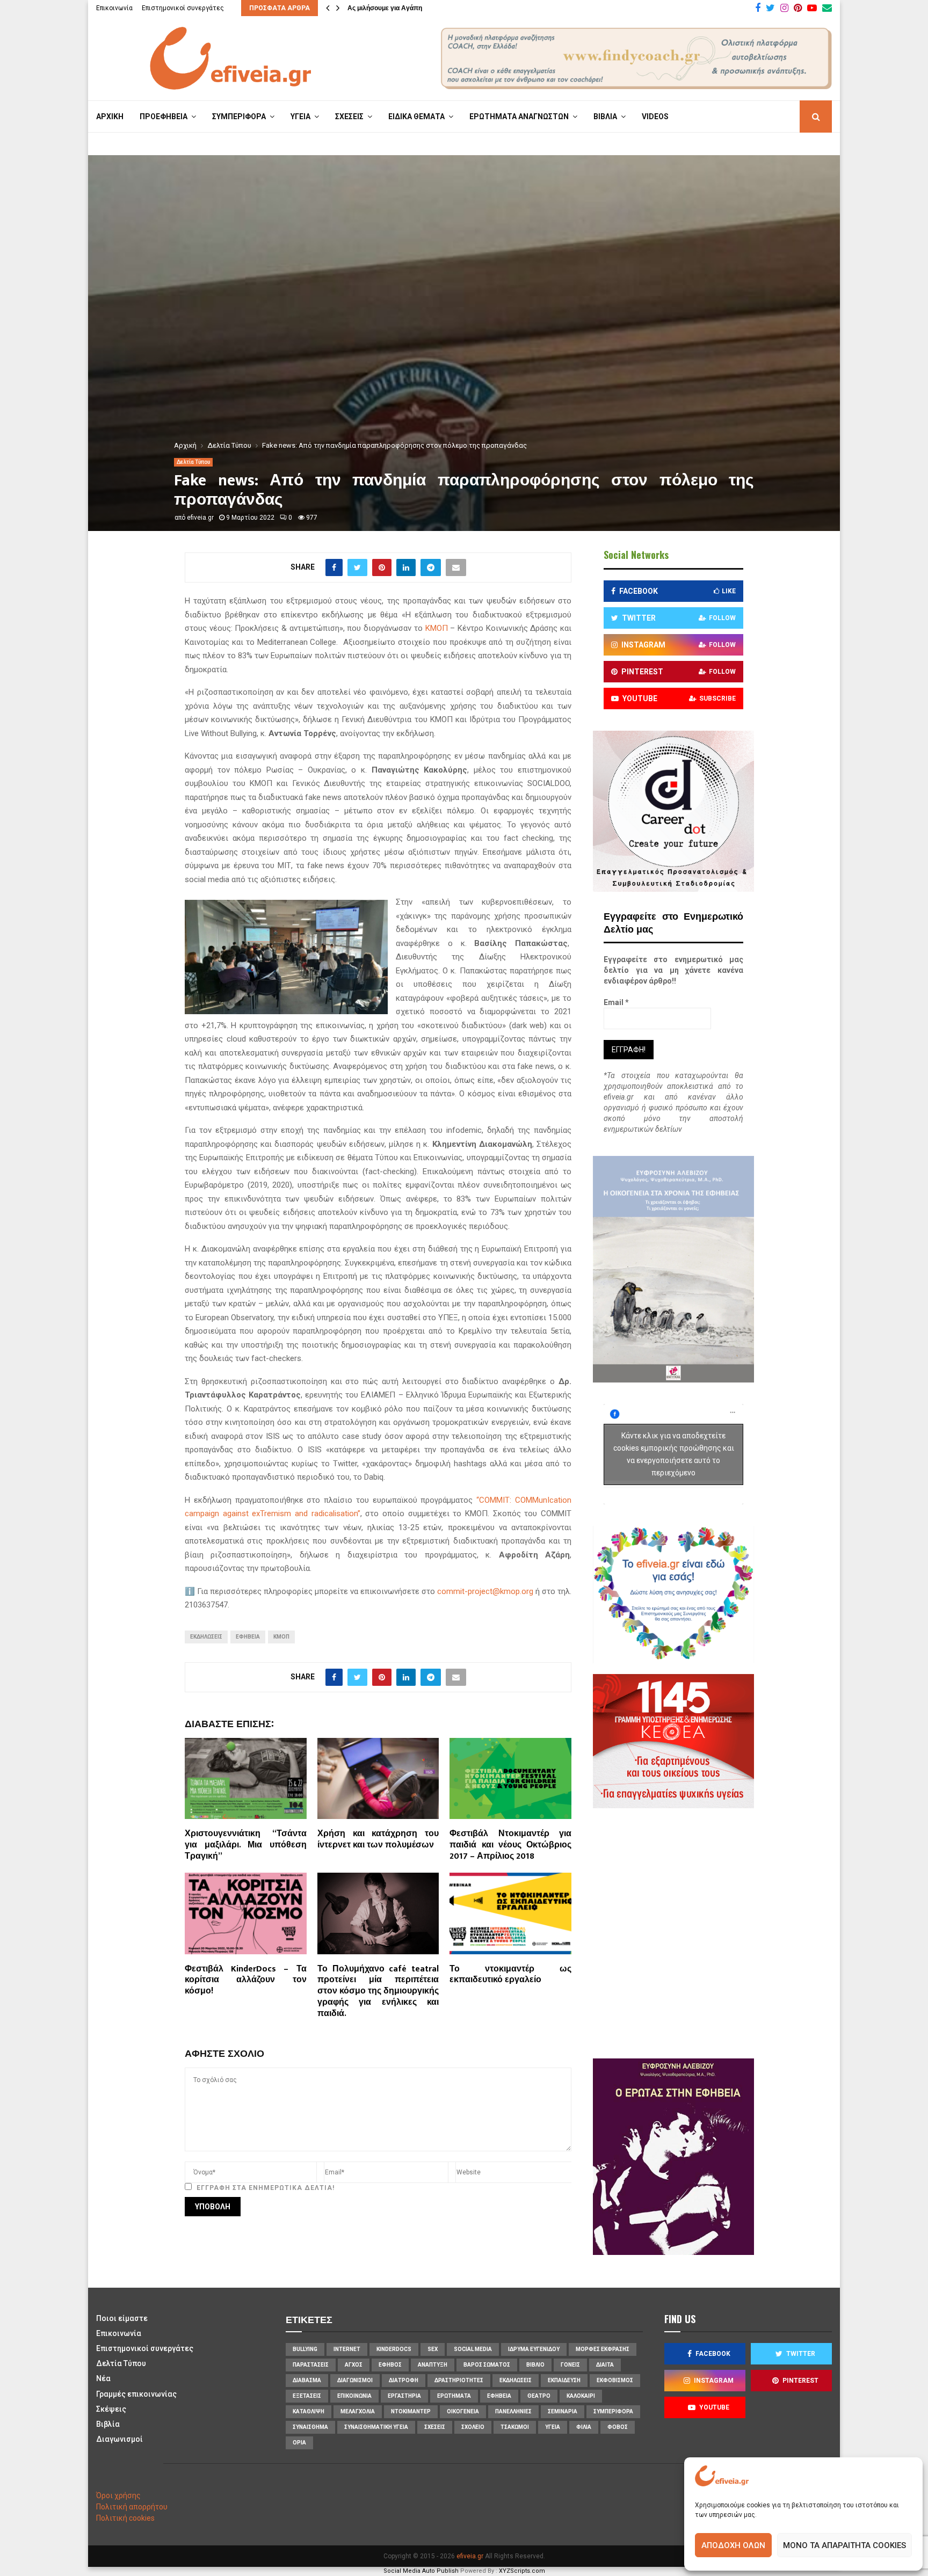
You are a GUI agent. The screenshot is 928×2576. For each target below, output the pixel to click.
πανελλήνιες (513, 2411)
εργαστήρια (404, 2396)
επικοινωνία (354, 2396)
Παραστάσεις (311, 2365)
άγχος (354, 2365)
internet (347, 2349)
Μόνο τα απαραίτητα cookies (844, 2545)
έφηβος (390, 2365)
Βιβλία (108, 2424)
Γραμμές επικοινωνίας (136, 2394)
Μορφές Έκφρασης (603, 2349)
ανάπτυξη (433, 2365)
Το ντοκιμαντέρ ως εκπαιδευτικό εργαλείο (510, 1975)
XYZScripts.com (522, 2571)
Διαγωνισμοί (119, 2439)
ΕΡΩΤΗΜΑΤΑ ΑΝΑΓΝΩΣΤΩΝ (519, 117)
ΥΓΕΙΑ (300, 117)
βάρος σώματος (487, 2365)
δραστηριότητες (459, 2380)
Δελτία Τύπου (193, 462)
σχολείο (473, 2427)
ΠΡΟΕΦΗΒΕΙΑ (164, 117)
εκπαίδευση (564, 2380)
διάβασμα (307, 2380)
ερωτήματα (454, 2396)
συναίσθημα (310, 2427)
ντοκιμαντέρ (411, 2411)
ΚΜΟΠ (437, 628)
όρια (299, 2443)
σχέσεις (435, 2427)
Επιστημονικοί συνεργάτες (183, 8)
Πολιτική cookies (125, 2518)
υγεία (553, 2427)
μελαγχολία (358, 2411)
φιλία (584, 2427)
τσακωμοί (515, 2427)
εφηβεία (248, 1637)
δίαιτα (605, 2365)
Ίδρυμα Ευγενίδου (534, 2349)
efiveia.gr (200, 518)
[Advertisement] (706, 1932)
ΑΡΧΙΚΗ (110, 117)
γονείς (570, 2365)
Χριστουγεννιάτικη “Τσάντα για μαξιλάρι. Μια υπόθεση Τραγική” (246, 1845)
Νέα (103, 2378)
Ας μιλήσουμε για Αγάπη (385, 8)
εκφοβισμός (615, 2380)
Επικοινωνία (114, 8)
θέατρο (539, 2396)
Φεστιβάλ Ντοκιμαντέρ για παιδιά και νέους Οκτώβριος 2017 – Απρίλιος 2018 (510, 1845)
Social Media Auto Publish (421, 2571)
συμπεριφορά (613, 2411)
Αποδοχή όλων (733, 2545)
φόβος (618, 2427)
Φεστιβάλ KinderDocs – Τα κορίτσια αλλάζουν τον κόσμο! (246, 1980)
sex (433, 2349)
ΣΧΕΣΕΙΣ (349, 117)
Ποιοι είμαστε (122, 2318)
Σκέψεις (111, 2409)
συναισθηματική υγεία (376, 2427)
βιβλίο (535, 2365)
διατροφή (404, 2380)
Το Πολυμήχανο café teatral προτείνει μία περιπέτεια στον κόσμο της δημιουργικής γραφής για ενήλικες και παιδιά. (378, 1991)
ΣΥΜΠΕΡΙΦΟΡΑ (239, 117)
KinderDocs (394, 2349)
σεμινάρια (563, 2411)
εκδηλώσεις (206, 1637)
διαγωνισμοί (355, 2380)
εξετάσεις (307, 2396)
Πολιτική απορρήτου (132, 2507)
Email (616, 1002)
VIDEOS (655, 117)
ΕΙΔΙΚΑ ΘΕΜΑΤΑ (416, 117)
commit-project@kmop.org (485, 1591)
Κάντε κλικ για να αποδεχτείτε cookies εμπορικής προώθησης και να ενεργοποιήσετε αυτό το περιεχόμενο (674, 1454)
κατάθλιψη (309, 2411)
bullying (305, 2349)
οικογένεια (463, 2411)
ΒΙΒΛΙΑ (605, 117)
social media (473, 2349)
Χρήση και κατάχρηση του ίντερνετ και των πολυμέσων (378, 1839)
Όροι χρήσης (118, 2495)
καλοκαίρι (581, 2396)
